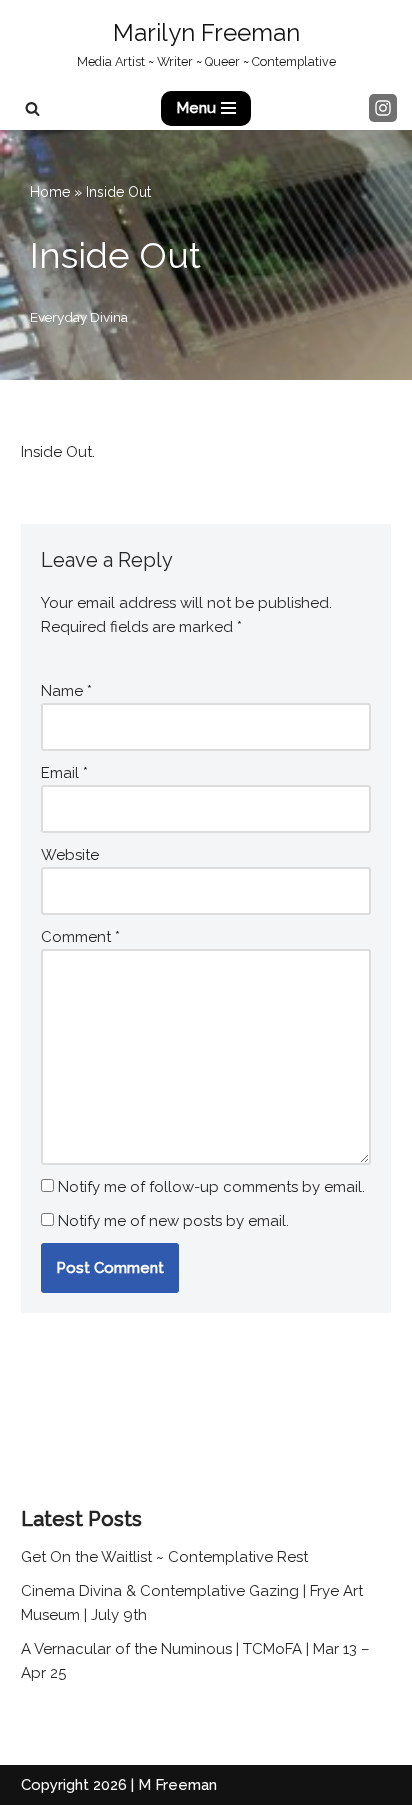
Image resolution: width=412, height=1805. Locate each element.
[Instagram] (383, 108)
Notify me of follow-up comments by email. (211, 1187)
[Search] (32, 108)
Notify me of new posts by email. (173, 1221)
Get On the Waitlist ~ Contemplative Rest (164, 1557)
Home (50, 192)
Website (70, 855)
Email (64, 773)
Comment (80, 937)
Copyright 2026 (74, 1785)
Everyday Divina (79, 317)
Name (66, 691)
